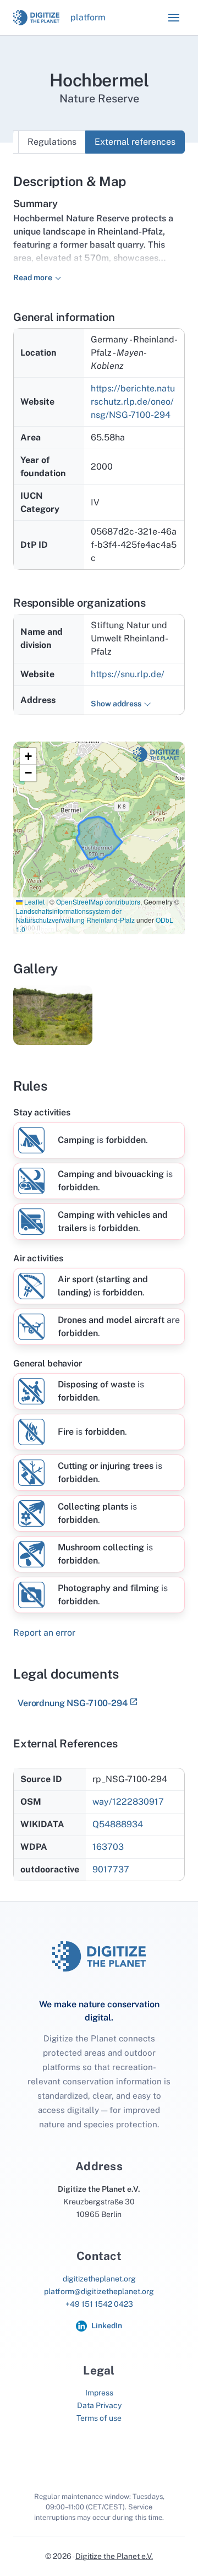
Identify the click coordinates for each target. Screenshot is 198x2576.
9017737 (111, 1869)
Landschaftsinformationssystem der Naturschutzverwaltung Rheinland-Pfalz (75, 916)
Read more (33, 277)
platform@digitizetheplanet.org (99, 2291)
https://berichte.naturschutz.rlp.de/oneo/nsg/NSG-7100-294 (133, 402)
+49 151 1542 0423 (99, 2304)
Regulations (52, 142)
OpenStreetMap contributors (98, 902)
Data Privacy (99, 2405)
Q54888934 (118, 1824)
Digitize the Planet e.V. (114, 2556)
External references (135, 142)
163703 (108, 1847)
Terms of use (99, 2418)
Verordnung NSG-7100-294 (73, 1703)
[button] (174, 18)
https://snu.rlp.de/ (128, 674)
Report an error (44, 1633)
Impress (99, 2393)
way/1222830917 (128, 1802)
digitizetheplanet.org (99, 2279)
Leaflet (34, 902)
